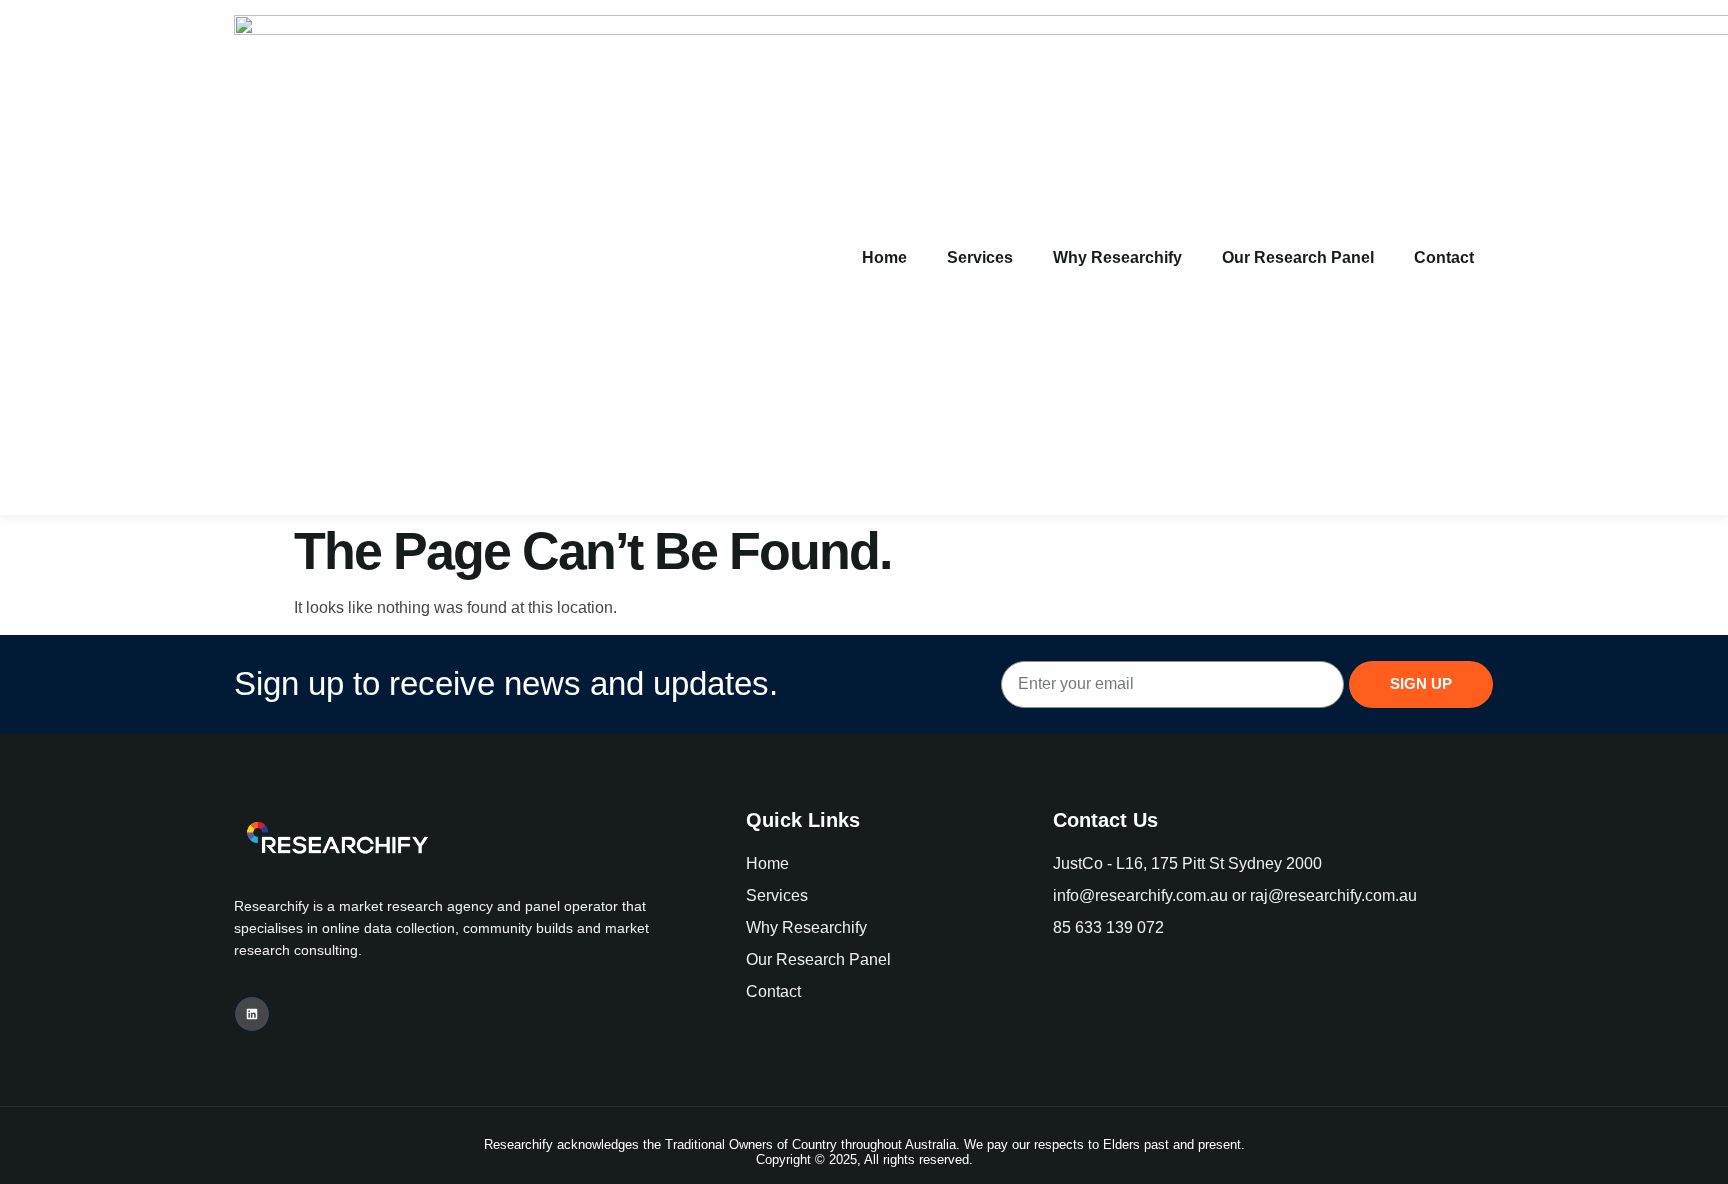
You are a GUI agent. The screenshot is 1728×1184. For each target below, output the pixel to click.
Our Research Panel (1298, 257)
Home (884, 257)
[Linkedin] (252, 1014)
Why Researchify (1117, 257)
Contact (1444, 257)
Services (980, 257)
